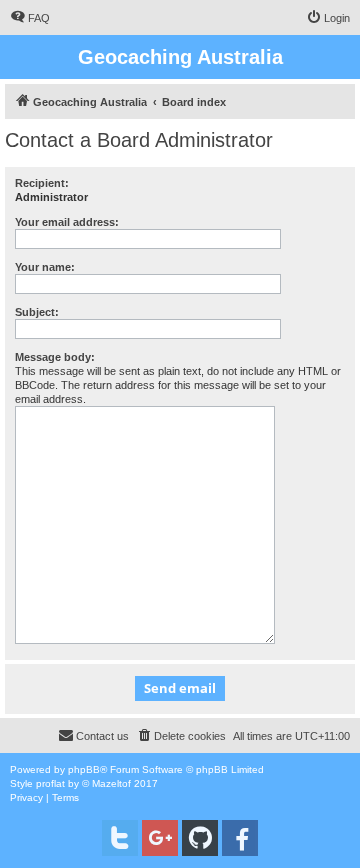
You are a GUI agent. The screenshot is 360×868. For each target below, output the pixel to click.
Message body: (55, 357)
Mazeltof (111, 783)
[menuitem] (30, 18)
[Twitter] (120, 838)
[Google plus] (160, 838)
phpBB (84, 769)
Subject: (37, 312)
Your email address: (67, 222)
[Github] (200, 838)
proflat (50, 783)
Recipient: (42, 183)
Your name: (45, 267)
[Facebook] (240, 838)
